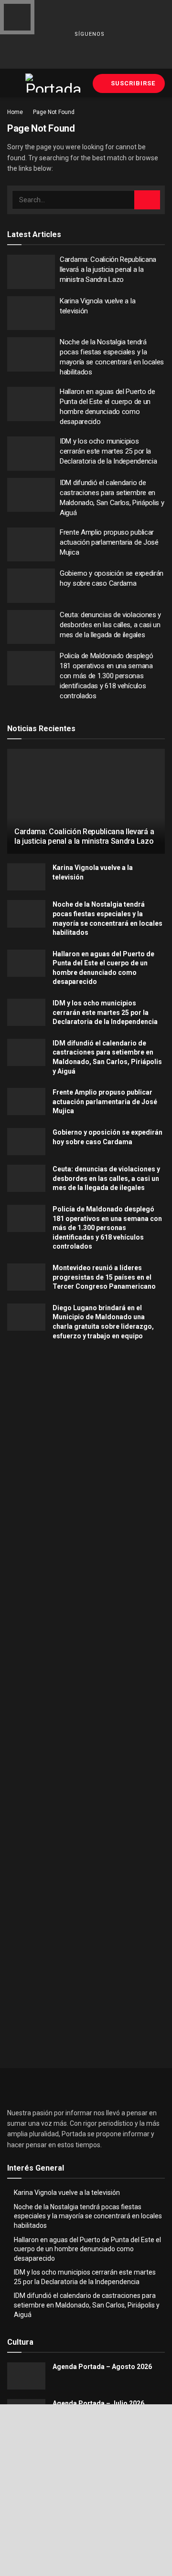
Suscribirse (132, 83)
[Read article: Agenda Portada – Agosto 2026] (26, 2376)
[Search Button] (147, 200)
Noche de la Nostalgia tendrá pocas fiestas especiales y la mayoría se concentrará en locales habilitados (88, 2216)
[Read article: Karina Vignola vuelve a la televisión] (31, 313)
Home (15, 112)
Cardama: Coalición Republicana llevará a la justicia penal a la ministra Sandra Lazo (108, 269)
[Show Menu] (11, 83)
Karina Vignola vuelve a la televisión (67, 2193)
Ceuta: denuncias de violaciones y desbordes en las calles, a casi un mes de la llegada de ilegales (110, 625)
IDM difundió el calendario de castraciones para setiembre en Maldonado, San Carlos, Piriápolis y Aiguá (87, 2305)
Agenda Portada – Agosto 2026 (102, 2367)
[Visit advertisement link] (86, 1446)
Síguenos (89, 34)
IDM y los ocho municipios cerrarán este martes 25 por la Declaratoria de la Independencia (108, 451)
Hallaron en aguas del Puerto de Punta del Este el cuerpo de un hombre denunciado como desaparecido (87, 2249)
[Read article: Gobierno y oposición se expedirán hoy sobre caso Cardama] (31, 586)
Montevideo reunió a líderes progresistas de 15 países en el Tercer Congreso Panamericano (104, 1277)
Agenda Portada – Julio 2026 (98, 2403)
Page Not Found (54, 112)
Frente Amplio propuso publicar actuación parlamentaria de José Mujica (109, 542)
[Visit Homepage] (54, 83)
